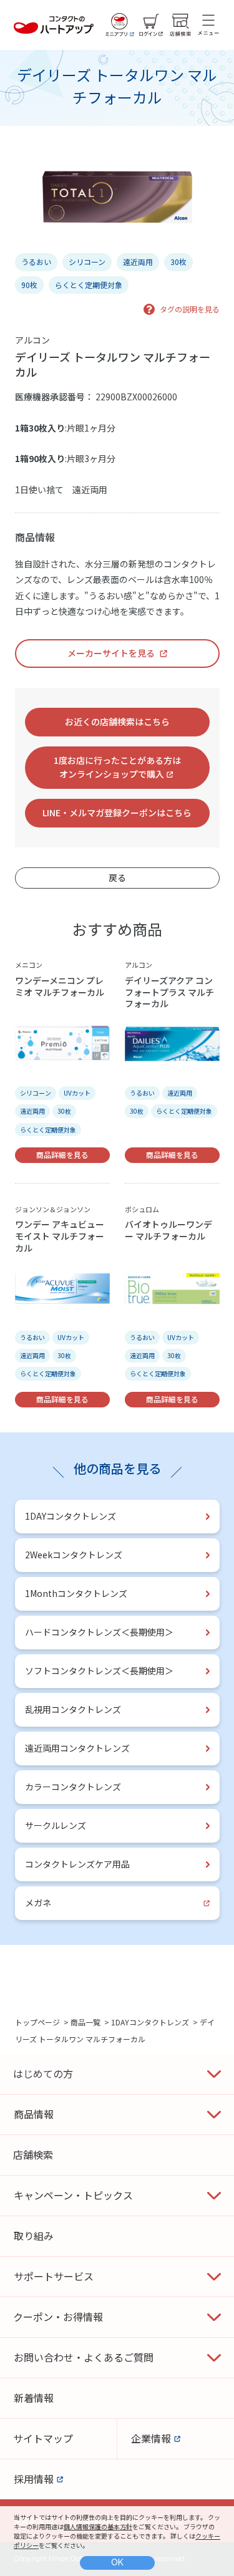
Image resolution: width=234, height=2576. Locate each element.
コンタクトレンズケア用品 (77, 1864)
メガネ (38, 1903)
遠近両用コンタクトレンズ (77, 1748)
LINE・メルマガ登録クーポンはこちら (117, 813)
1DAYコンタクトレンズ (71, 1516)
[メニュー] (208, 25)
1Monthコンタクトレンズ (76, 1593)
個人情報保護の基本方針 (98, 2526)
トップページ (37, 2022)
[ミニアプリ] (120, 25)
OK (117, 2562)
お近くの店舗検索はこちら (117, 721)
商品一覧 (85, 2022)
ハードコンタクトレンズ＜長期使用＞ (99, 1632)
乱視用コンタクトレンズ (73, 1709)
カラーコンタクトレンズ (73, 1787)
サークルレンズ (56, 1825)
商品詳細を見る (62, 1155)
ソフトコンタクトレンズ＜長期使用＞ (99, 1671)
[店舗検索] (180, 25)
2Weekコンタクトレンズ (74, 1555)
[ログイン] (151, 25)
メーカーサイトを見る (111, 653)
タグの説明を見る (190, 309)
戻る (117, 877)
